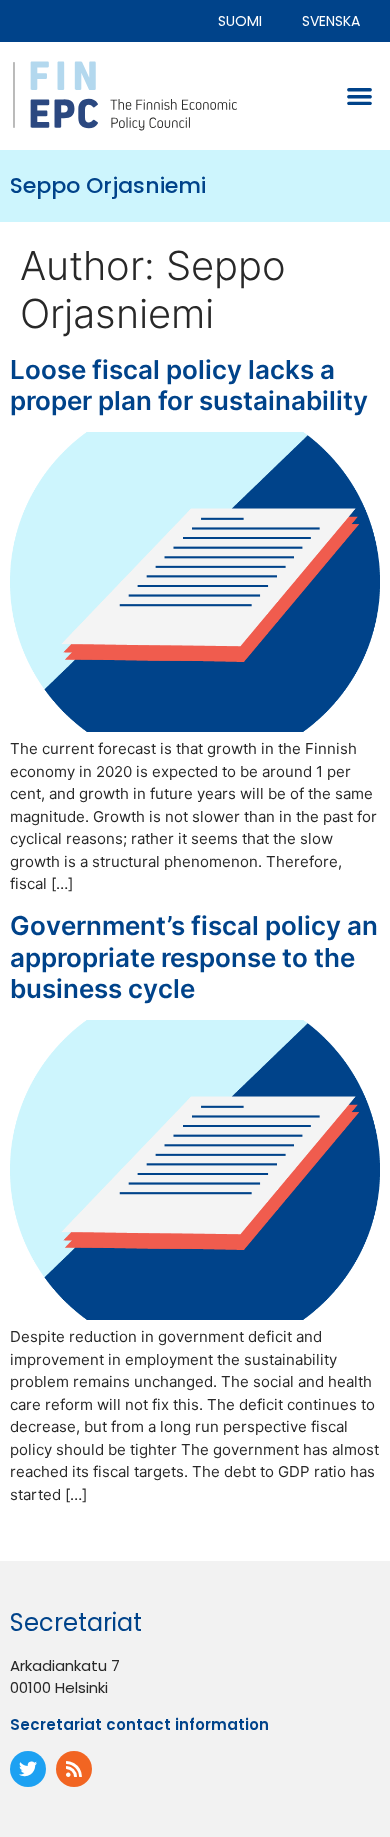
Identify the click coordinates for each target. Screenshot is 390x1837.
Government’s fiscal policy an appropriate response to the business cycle (194, 956)
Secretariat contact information (139, 1724)
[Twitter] (28, 1769)
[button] (360, 96)
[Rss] (74, 1769)
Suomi (240, 21)
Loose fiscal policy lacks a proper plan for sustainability (189, 385)
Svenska (331, 21)
